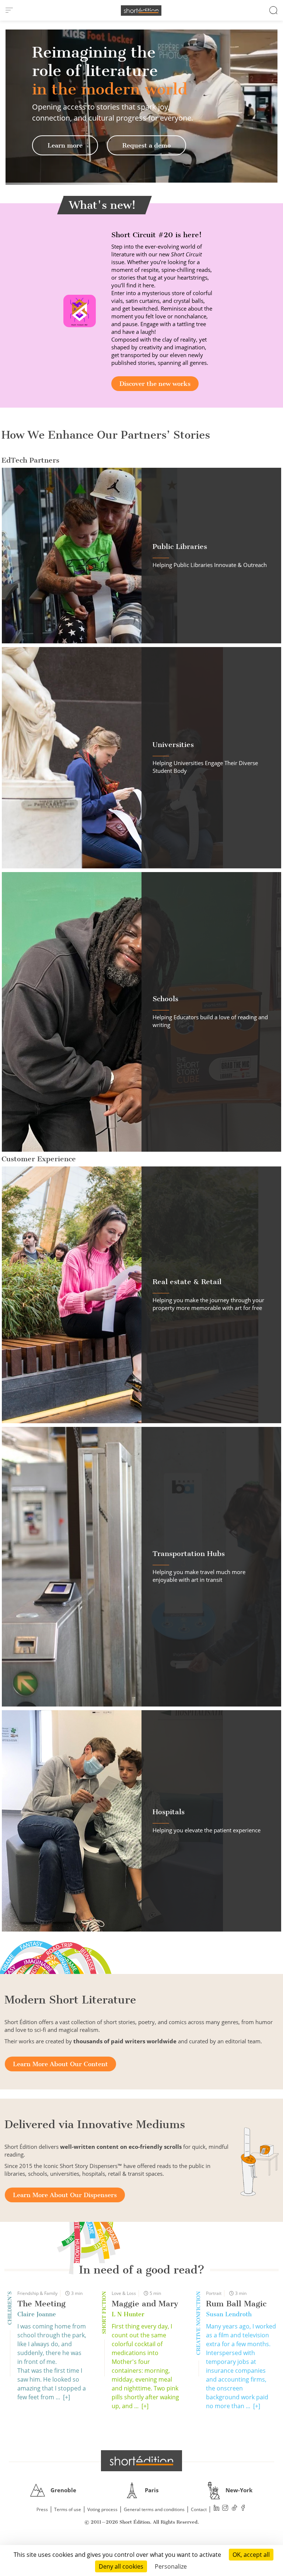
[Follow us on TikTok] (234, 2509)
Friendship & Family (37, 2293)
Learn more (65, 145)
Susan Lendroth (229, 2314)
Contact (199, 2509)
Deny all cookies (121, 2566)
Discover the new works (155, 384)
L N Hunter (128, 2314)
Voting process (102, 2509)
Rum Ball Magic (236, 2304)
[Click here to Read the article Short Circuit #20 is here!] (80, 310)
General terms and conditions (154, 2509)
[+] (67, 2397)
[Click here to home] (141, 2461)
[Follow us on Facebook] (243, 2509)
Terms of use (68, 2509)
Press (42, 2509)
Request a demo (146, 145)
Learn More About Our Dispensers (65, 2195)
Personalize (171, 2566)
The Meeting (41, 2304)
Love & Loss (124, 2293)
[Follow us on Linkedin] (217, 2509)
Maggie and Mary (145, 2304)
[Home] (141, 11)
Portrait (214, 2293)
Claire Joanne (37, 2314)
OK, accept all (251, 2555)
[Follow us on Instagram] (226, 2509)
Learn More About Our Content (60, 2064)
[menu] (9, 10)
